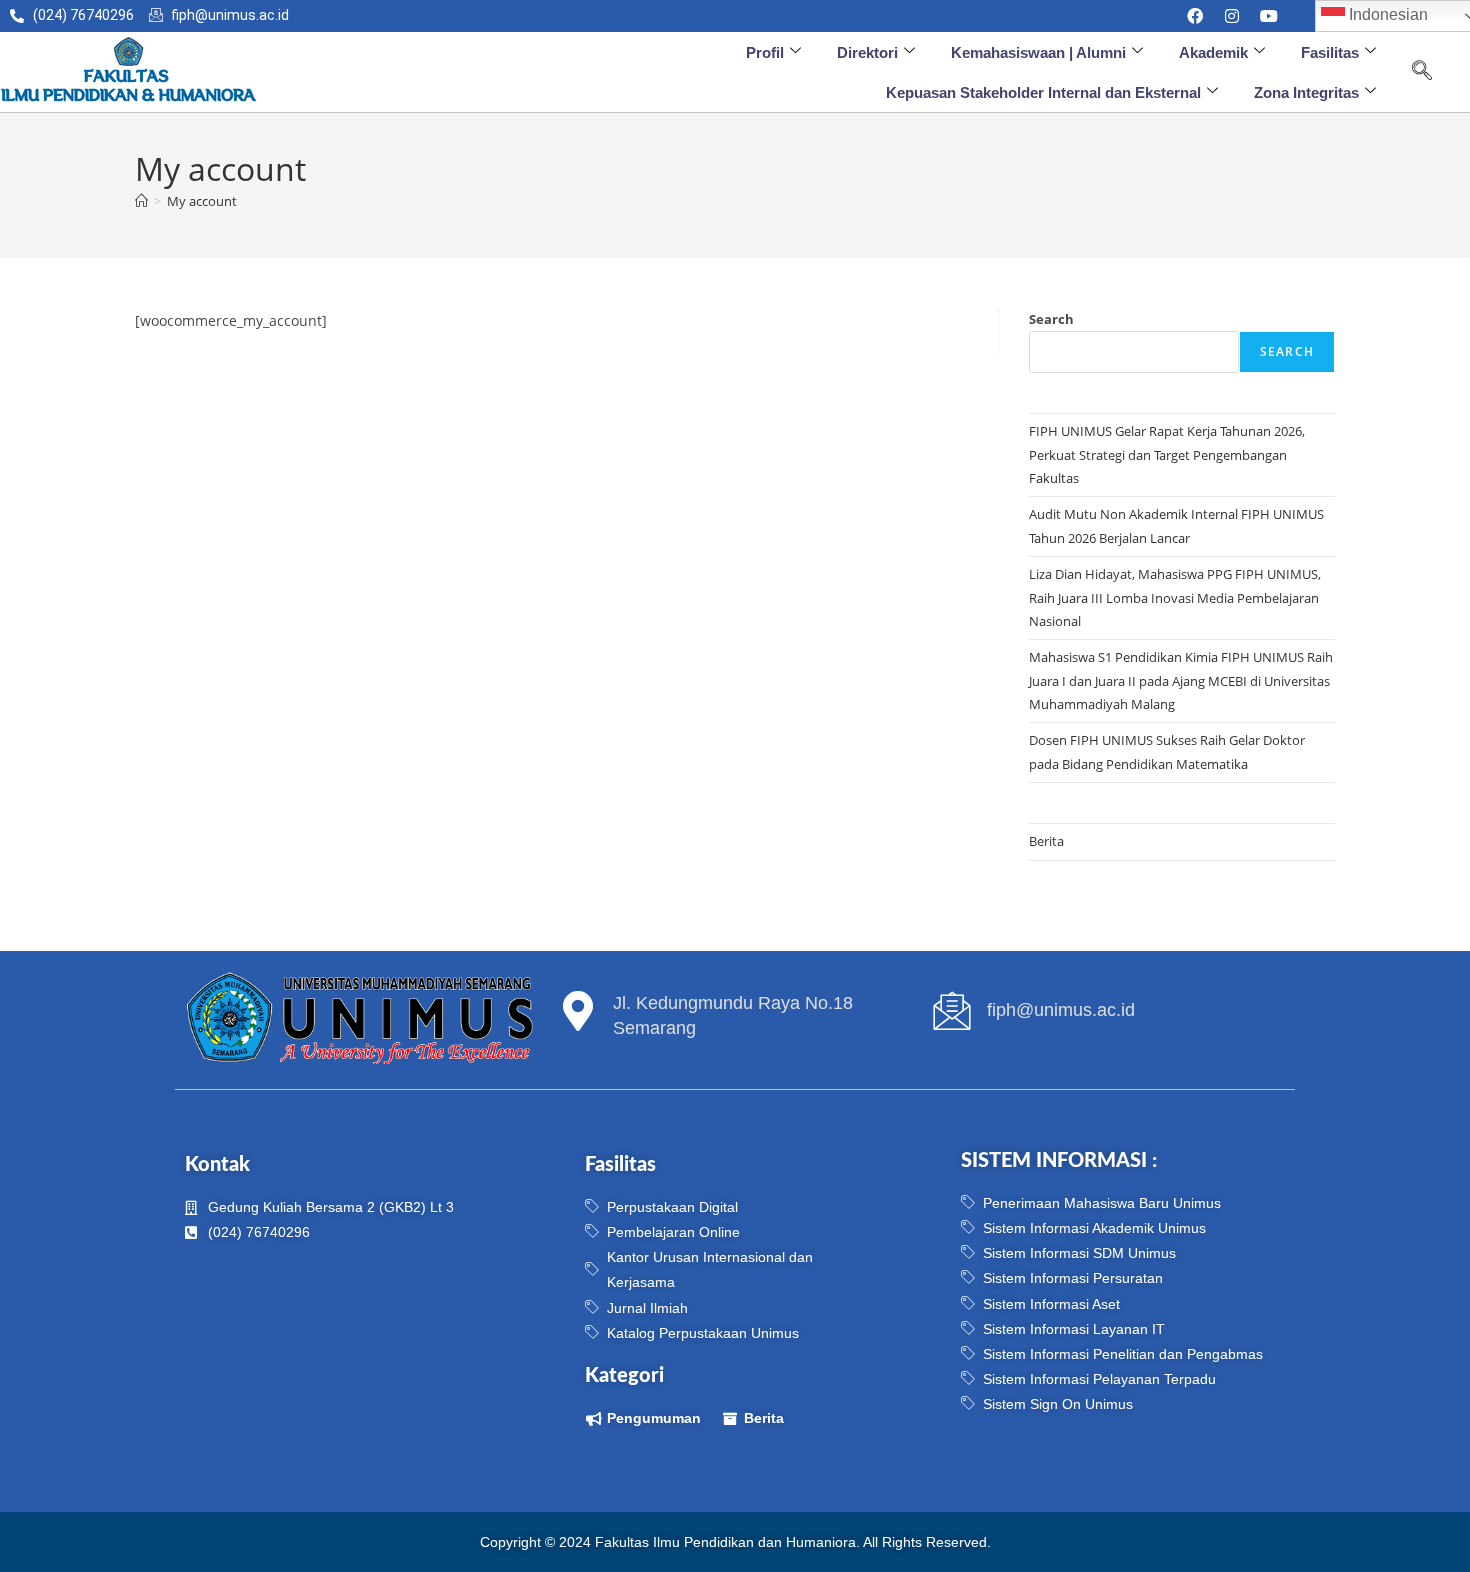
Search (1051, 319)
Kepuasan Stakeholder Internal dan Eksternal (1043, 92)
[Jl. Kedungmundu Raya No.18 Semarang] (578, 1011)
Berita (1046, 841)
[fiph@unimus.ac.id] (952, 1011)
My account (202, 201)
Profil (765, 52)
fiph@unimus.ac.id (1061, 1010)
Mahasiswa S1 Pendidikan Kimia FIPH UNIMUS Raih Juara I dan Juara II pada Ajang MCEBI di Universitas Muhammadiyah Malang (1181, 680)
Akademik (1213, 52)
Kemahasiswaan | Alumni (1038, 52)
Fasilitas (1330, 52)
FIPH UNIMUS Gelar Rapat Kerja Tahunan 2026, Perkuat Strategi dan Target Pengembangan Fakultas (1167, 454)
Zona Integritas (1306, 92)
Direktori (867, 52)
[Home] (141, 201)
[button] (1422, 72)
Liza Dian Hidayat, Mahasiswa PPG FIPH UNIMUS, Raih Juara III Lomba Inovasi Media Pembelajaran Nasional (1175, 597)
